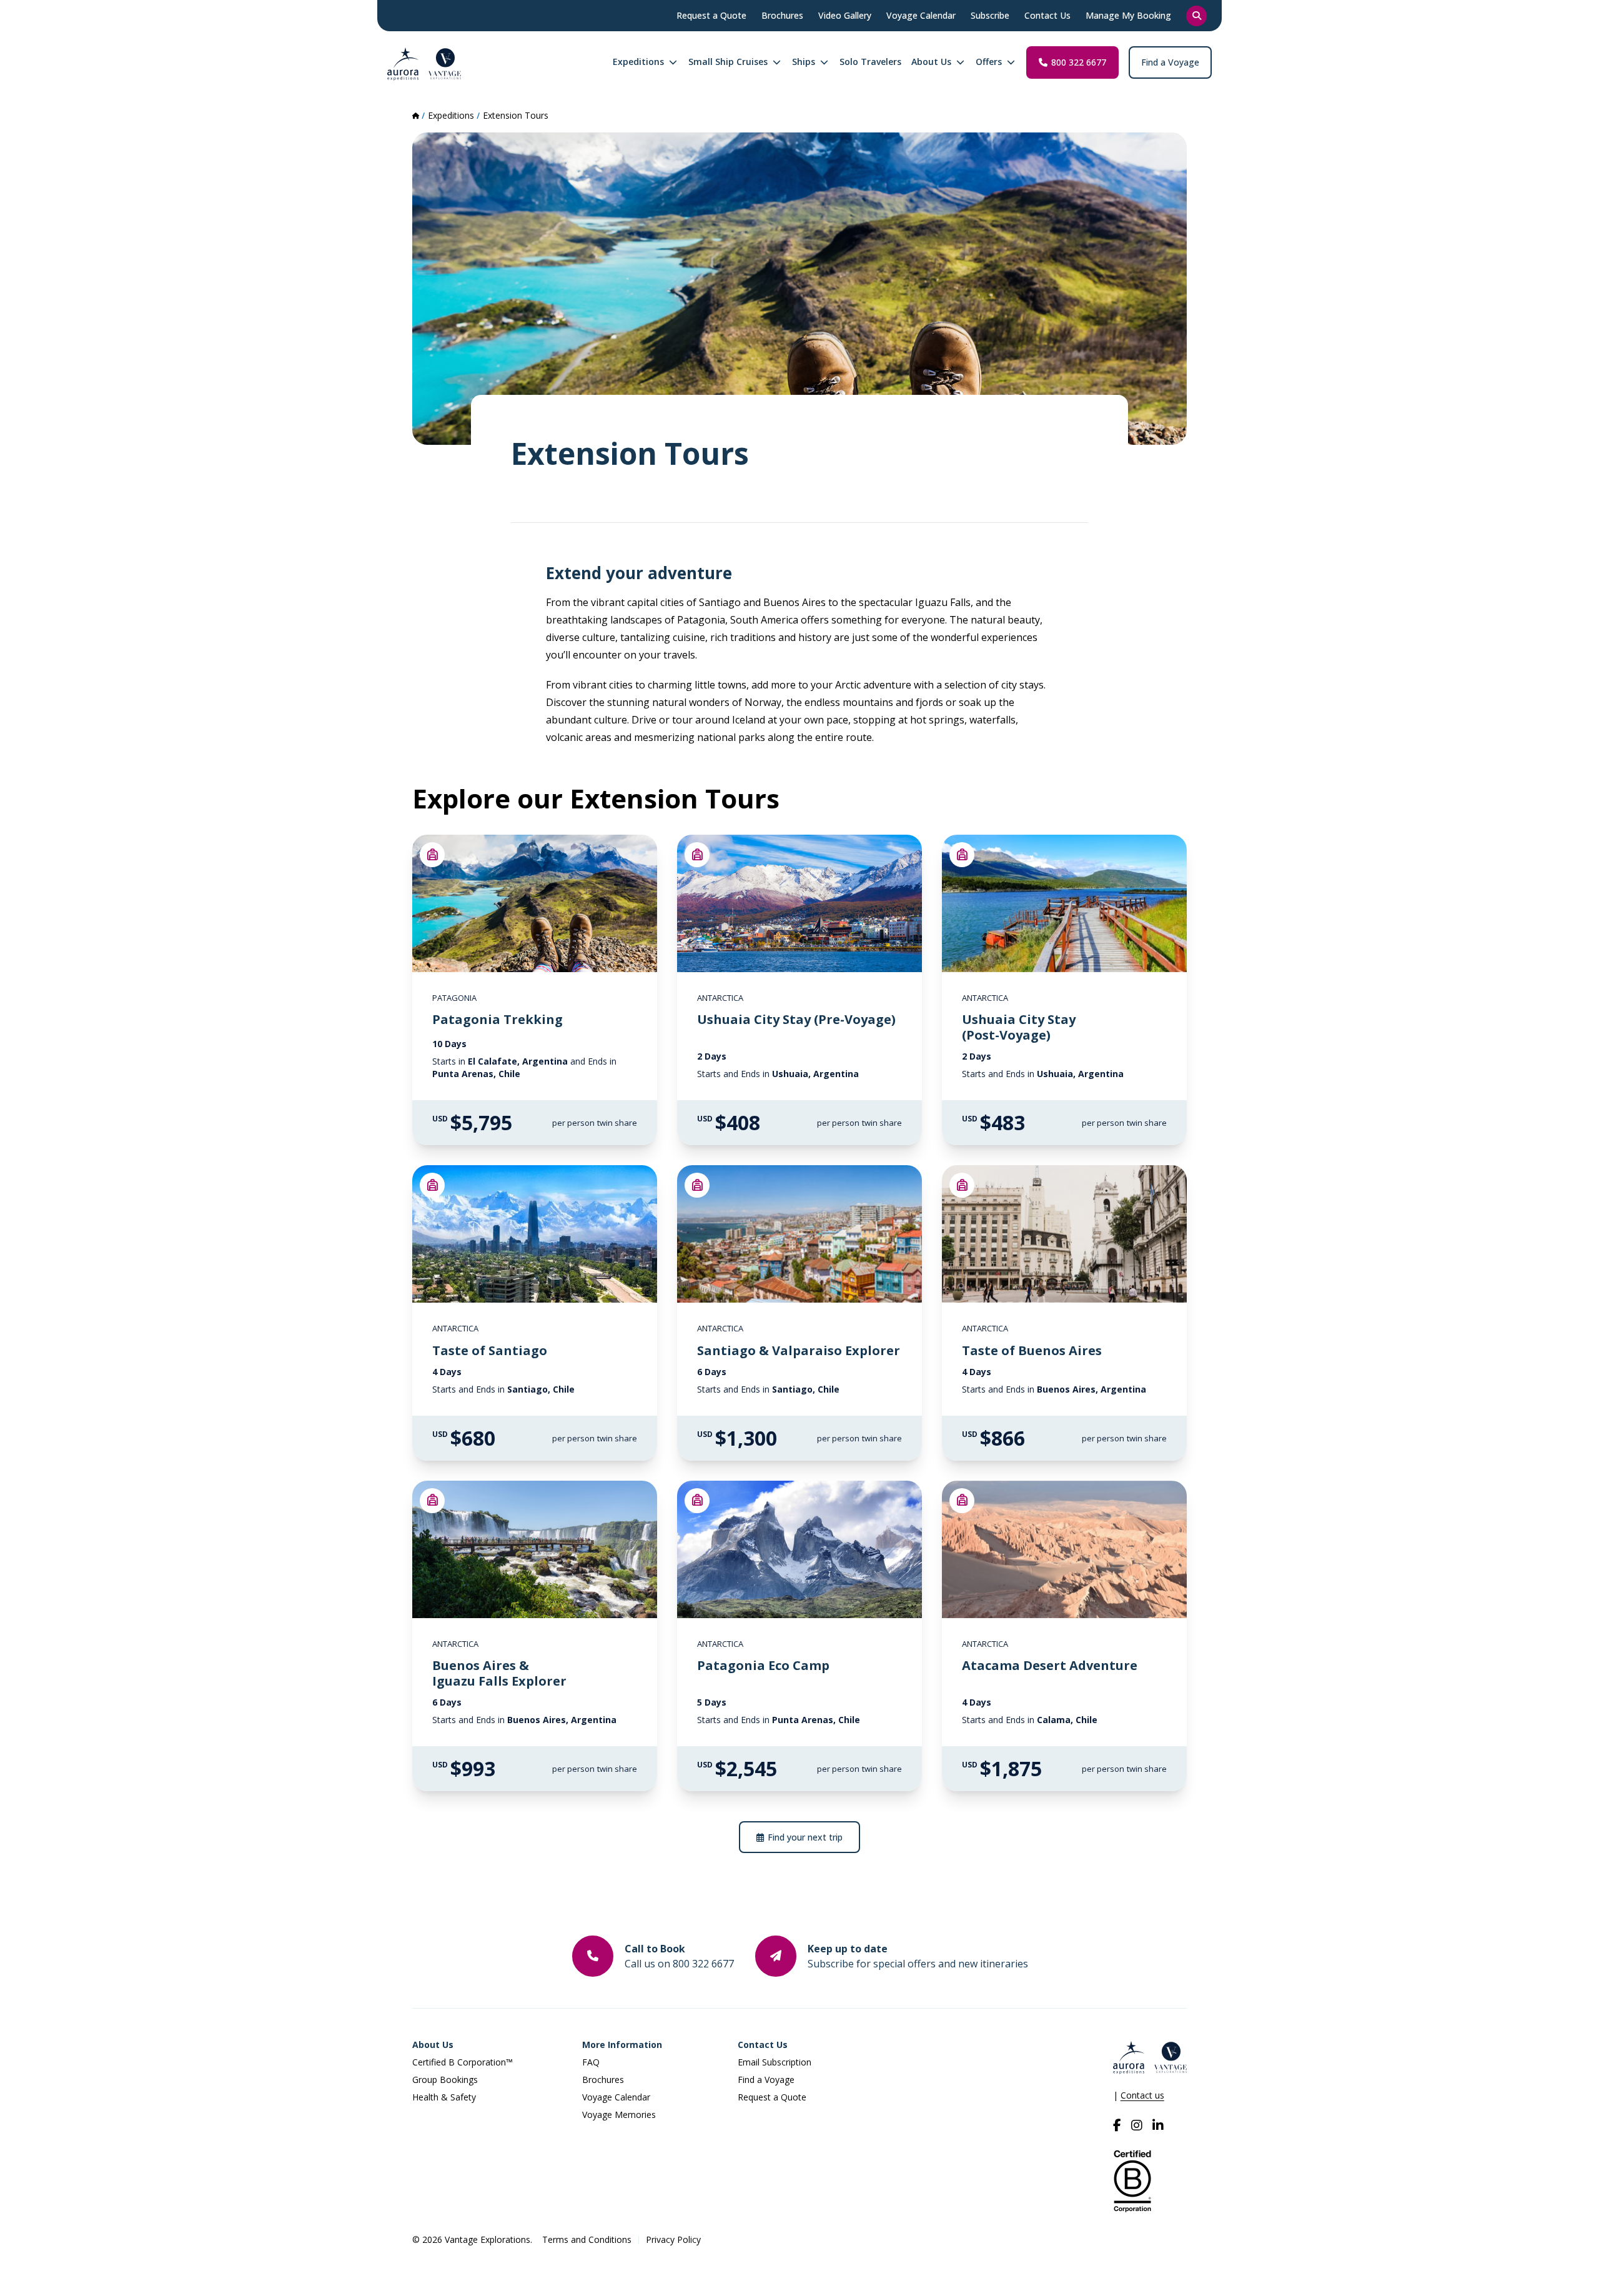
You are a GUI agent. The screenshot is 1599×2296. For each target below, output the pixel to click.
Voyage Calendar (616, 2097)
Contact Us (763, 2045)
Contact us (1142, 2095)
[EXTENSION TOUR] (432, 855)
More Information (622, 2045)
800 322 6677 (1079, 62)
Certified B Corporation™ (463, 2062)
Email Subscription (775, 2062)
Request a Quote (772, 2097)
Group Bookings (445, 2080)
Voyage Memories (619, 2115)
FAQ (591, 2062)
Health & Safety (444, 2097)
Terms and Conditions (587, 2239)
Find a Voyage (1170, 62)
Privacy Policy (673, 2239)
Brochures (603, 2080)
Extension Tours (516, 115)
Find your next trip (805, 1837)
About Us (433, 2045)
